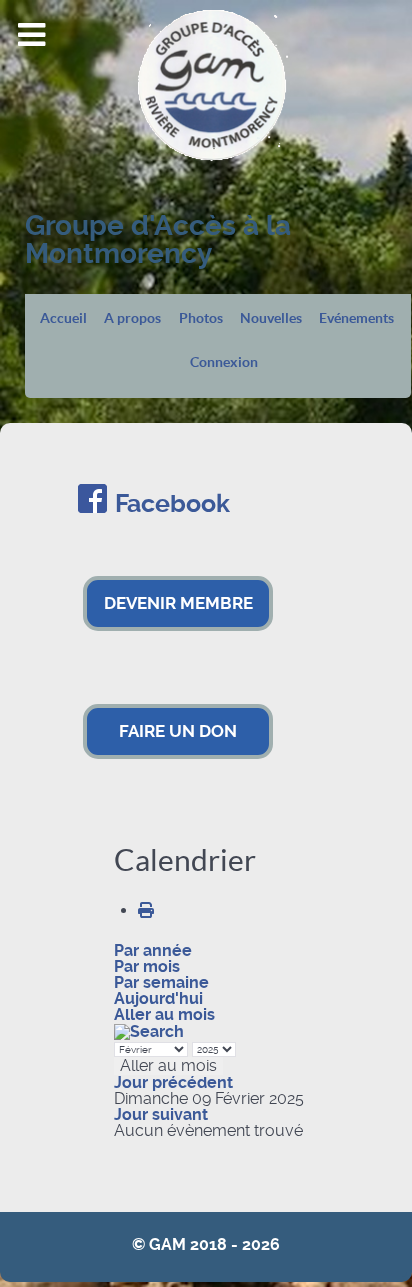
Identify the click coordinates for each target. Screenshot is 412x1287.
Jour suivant (161, 1114)
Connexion (224, 363)
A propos (132, 319)
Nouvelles (271, 319)
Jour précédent (173, 1082)
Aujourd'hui (158, 998)
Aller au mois (164, 1014)
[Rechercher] (149, 1030)
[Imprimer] (146, 910)
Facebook (172, 503)
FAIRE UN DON (178, 731)
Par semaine (161, 982)
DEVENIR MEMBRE (178, 603)
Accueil (63, 319)
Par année (153, 950)
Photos (201, 319)
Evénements (356, 319)
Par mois (147, 966)
